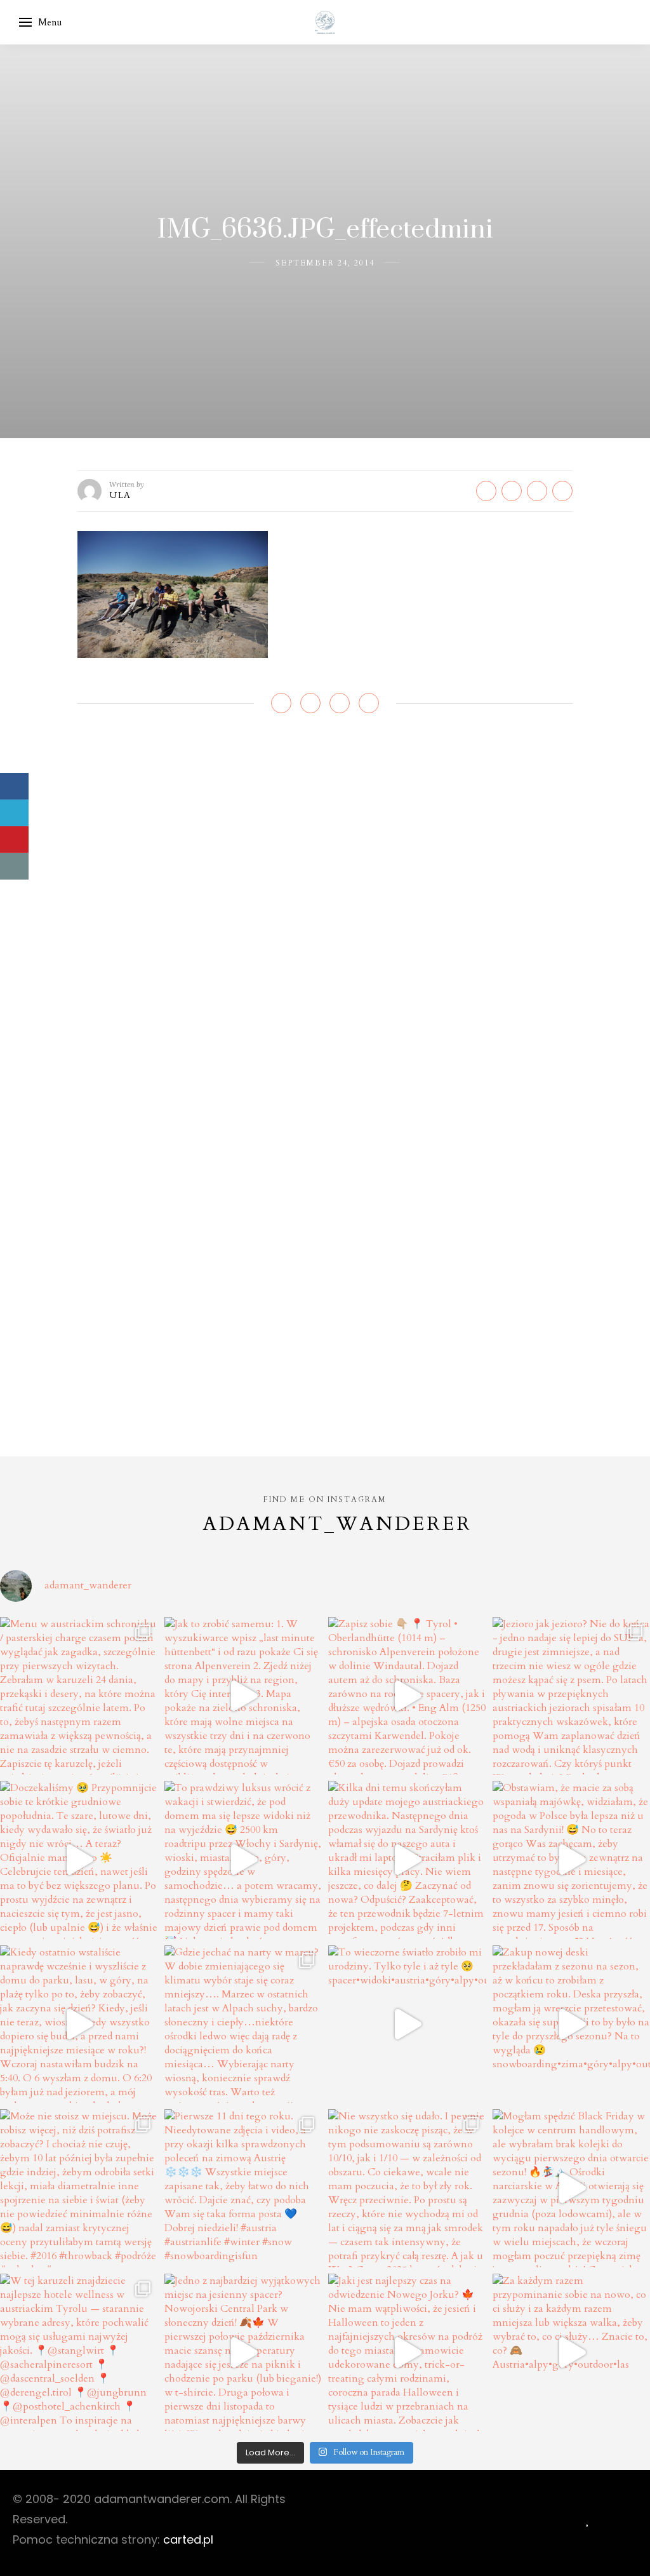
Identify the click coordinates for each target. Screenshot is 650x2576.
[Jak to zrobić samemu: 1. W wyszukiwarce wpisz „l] (243, 1696)
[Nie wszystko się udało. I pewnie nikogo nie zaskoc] (407, 2188)
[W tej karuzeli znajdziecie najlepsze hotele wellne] (79, 2353)
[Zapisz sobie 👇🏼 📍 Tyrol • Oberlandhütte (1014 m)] (407, 1696)
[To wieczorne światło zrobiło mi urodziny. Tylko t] (407, 2024)
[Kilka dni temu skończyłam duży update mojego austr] (407, 1860)
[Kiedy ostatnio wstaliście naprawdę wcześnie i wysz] (79, 2024)
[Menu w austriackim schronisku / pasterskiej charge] (79, 1696)
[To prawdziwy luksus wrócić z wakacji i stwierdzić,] (243, 1860)
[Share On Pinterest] (14, 840)
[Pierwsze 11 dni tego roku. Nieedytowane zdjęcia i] (243, 2188)
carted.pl (188, 2539)
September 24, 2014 (325, 263)
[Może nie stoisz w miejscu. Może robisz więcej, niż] (79, 2188)
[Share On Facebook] (14, 786)
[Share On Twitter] (14, 813)
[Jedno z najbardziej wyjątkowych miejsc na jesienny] (243, 2353)
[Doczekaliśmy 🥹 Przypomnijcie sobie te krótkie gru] (79, 1860)
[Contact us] (14, 866)
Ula (120, 495)
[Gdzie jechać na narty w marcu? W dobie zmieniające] (243, 2024)
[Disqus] (325, 914)
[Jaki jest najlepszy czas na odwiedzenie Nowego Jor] (407, 2353)
